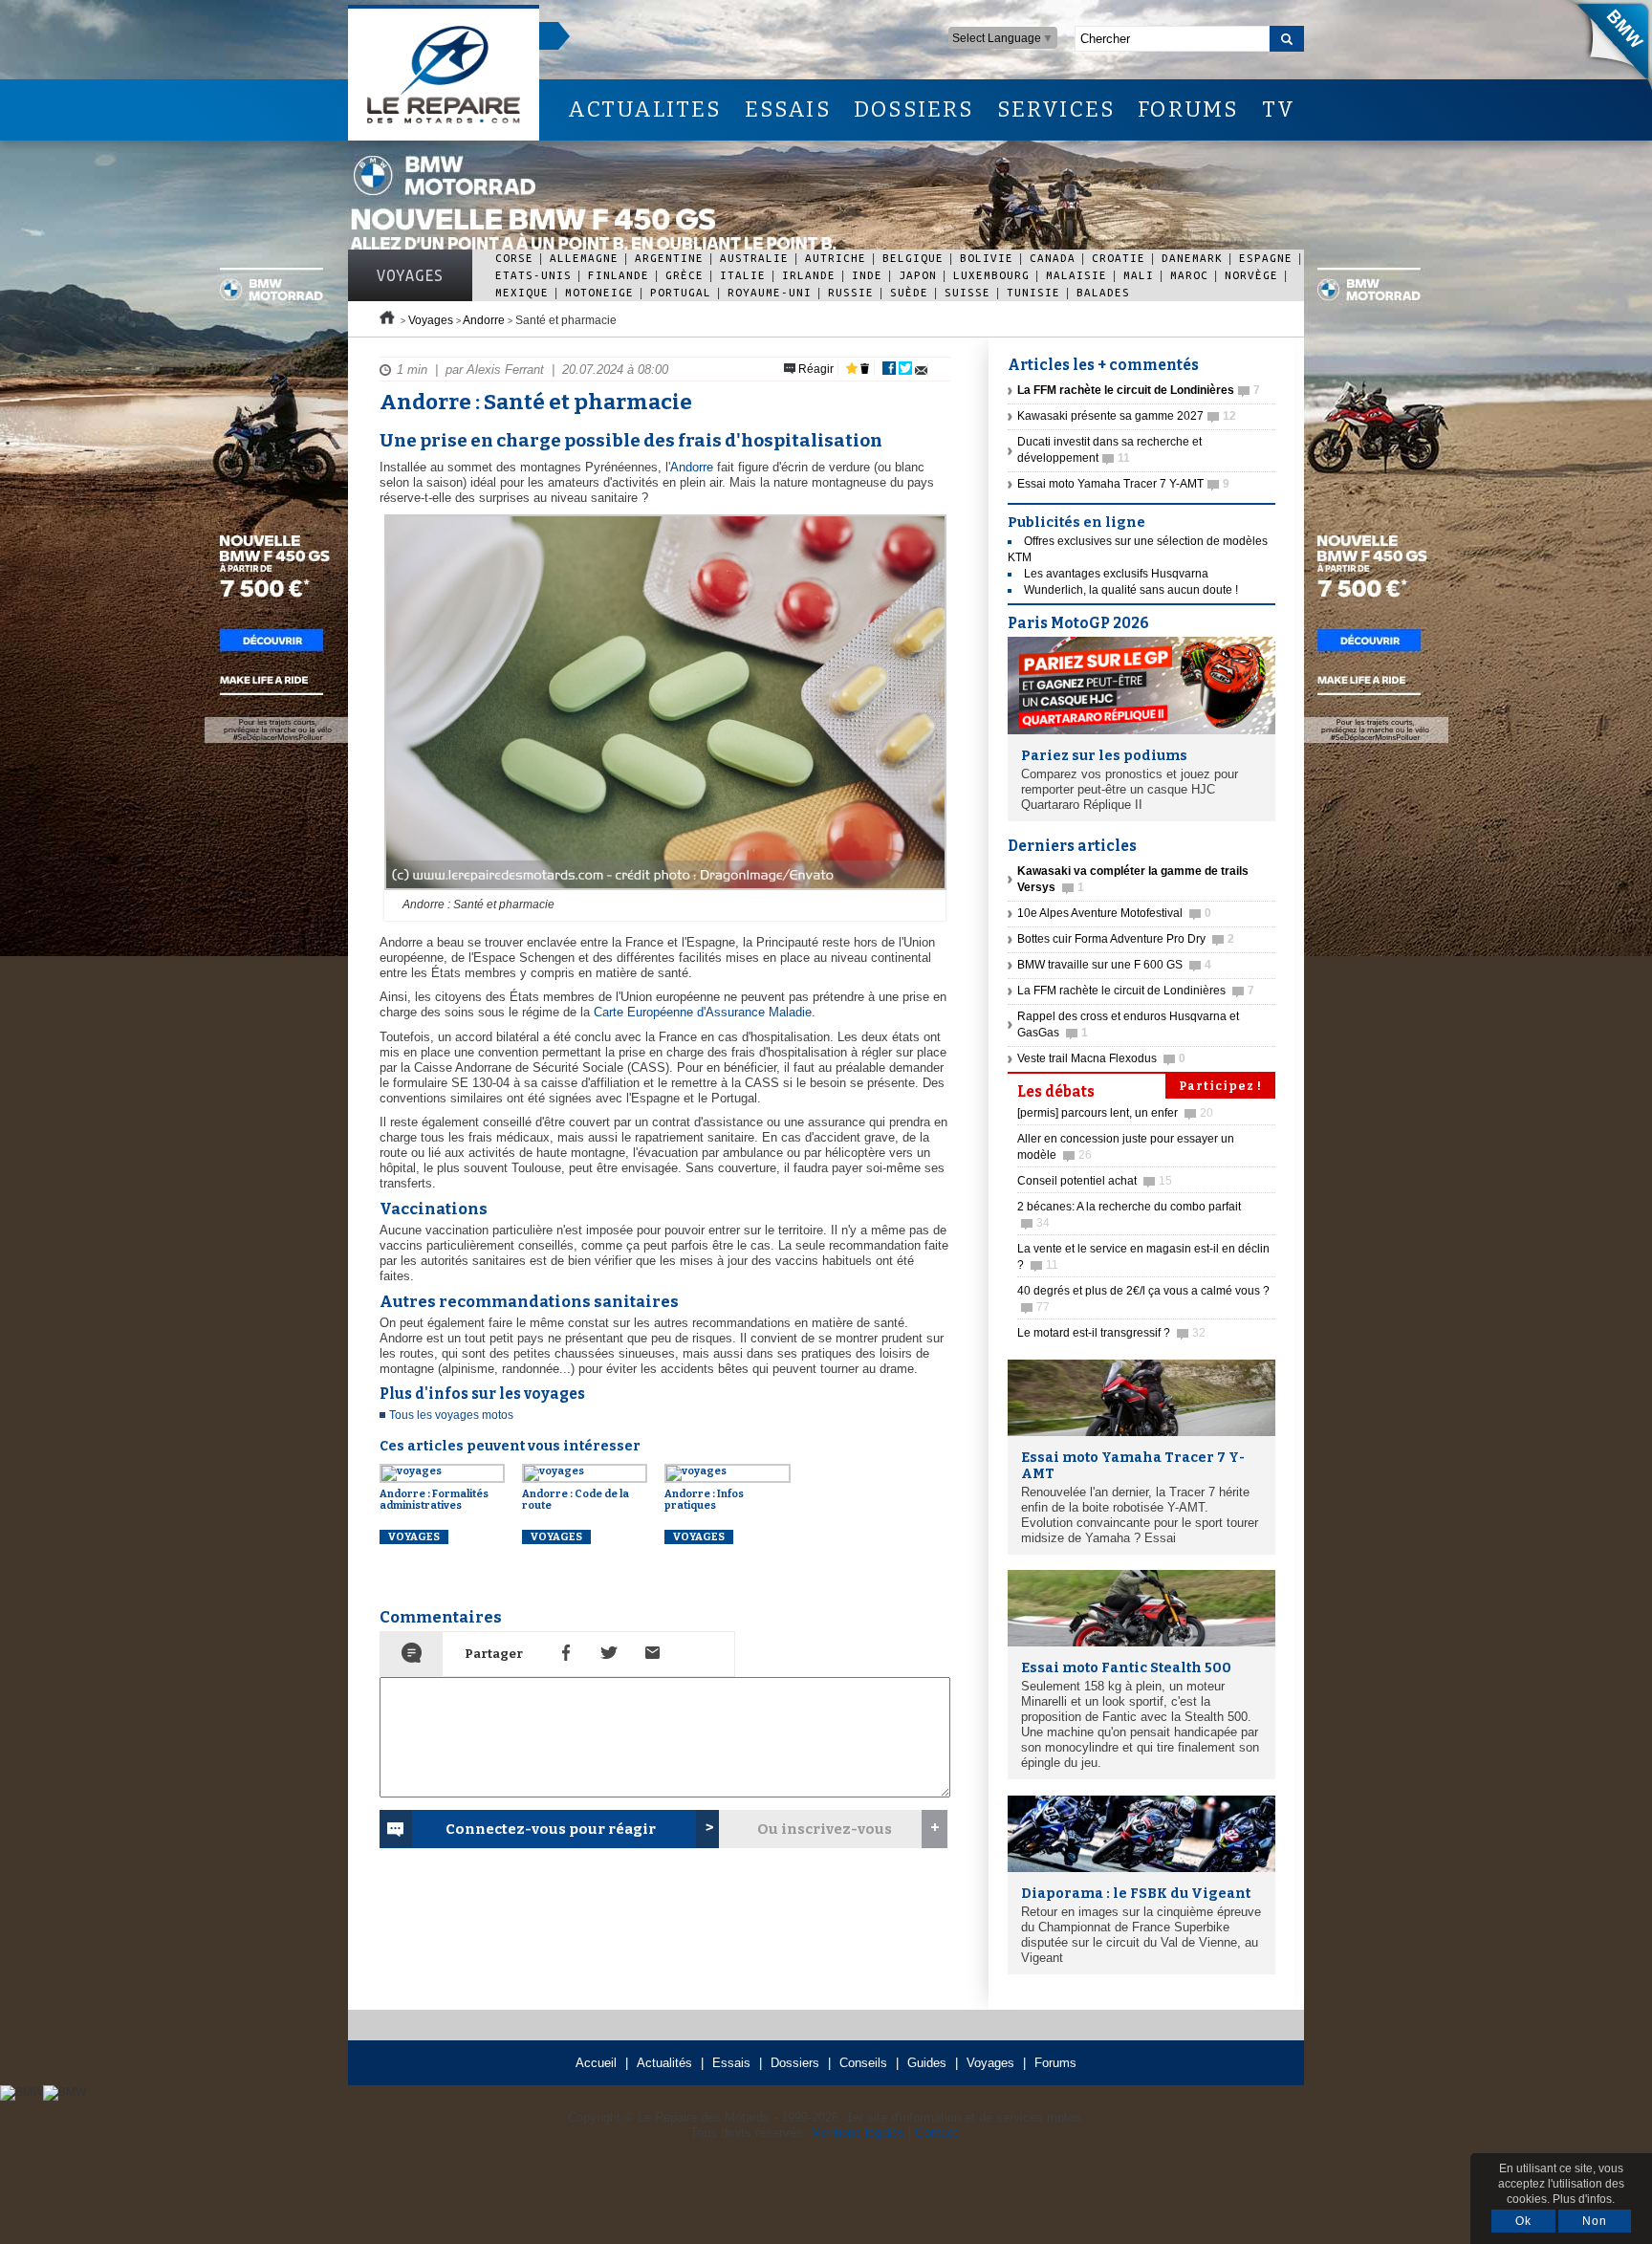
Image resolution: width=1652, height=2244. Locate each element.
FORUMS (1188, 109)
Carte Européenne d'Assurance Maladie (703, 1012)
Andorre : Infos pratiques (704, 1500)
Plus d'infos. (1584, 2199)
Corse (514, 258)
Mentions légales (858, 2133)
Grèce (685, 275)
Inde (867, 275)
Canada (1053, 258)
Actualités (664, 2063)
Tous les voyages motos (451, 1415)
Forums (1055, 2063)
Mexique (522, 292)
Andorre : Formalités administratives (434, 1500)
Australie (754, 258)
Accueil (596, 2063)
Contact (936, 2133)
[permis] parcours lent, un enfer (1115, 1113)
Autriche (836, 258)
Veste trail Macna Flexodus (1101, 1058)
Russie (851, 292)
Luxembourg (991, 275)
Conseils (863, 2063)
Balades (1103, 292)
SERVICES (1056, 109)
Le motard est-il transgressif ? (1111, 1333)
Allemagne (584, 258)
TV (1279, 109)
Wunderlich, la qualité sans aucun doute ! (1131, 590)
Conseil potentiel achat (1095, 1181)
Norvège (1251, 275)
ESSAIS (788, 109)
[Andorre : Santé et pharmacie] (663, 891)
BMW (1603, 48)
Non (1595, 2221)
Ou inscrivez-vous (825, 1829)
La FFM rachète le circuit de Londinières (1136, 991)
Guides (927, 2063)
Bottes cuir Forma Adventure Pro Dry (1126, 939)
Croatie (1119, 258)
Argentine (669, 258)
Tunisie (1033, 292)
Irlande (809, 275)
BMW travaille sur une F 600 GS (1114, 965)
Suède (909, 292)
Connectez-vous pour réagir (551, 1829)
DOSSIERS (914, 109)
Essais (731, 2063)
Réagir (815, 369)
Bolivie (987, 258)
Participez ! (1220, 1086)
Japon (918, 275)
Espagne (1266, 258)
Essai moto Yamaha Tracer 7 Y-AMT (1123, 484)
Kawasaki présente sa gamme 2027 (1127, 416)
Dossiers (795, 2063)
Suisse (967, 292)
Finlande (619, 275)
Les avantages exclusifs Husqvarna (1116, 574)
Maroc (1189, 275)
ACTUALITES (644, 109)
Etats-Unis (533, 275)
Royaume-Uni (770, 292)
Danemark (1192, 258)
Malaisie (1076, 275)
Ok (1523, 2221)
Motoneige (599, 292)
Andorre (484, 320)
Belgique (913, 258)
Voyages (410, 275)
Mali (1139, 275)
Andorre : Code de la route (576, 1500)
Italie (743, 275)
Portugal (681, 292)
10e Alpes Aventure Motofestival (1114, 913)
